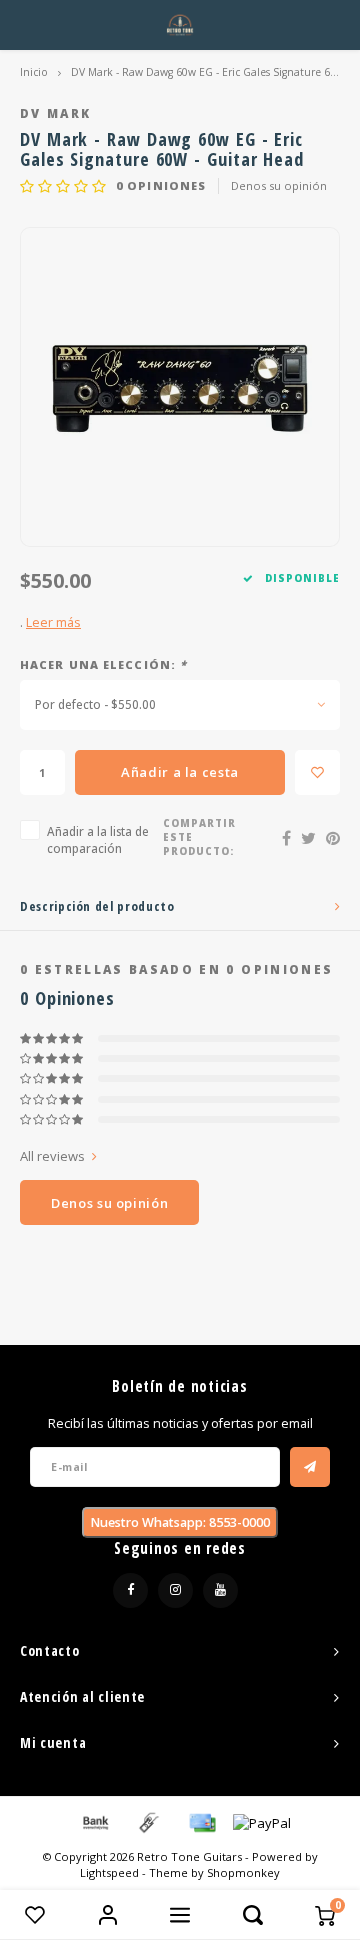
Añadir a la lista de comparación (98, 839)
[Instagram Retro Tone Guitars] (175, 1590)
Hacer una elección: (103, 664)
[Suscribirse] (310, 1467)
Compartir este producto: (199, 837)
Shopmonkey (243, 1872)
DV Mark (55, 113)
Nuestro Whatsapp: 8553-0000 (180, 1522)
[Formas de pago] (94, 1821)
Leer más (53, 622)
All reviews (52, 1156)
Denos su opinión (279, 185)
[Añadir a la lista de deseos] (317, 772)
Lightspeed (109, 1872)
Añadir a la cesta (180, 772)
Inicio (34, 72)
